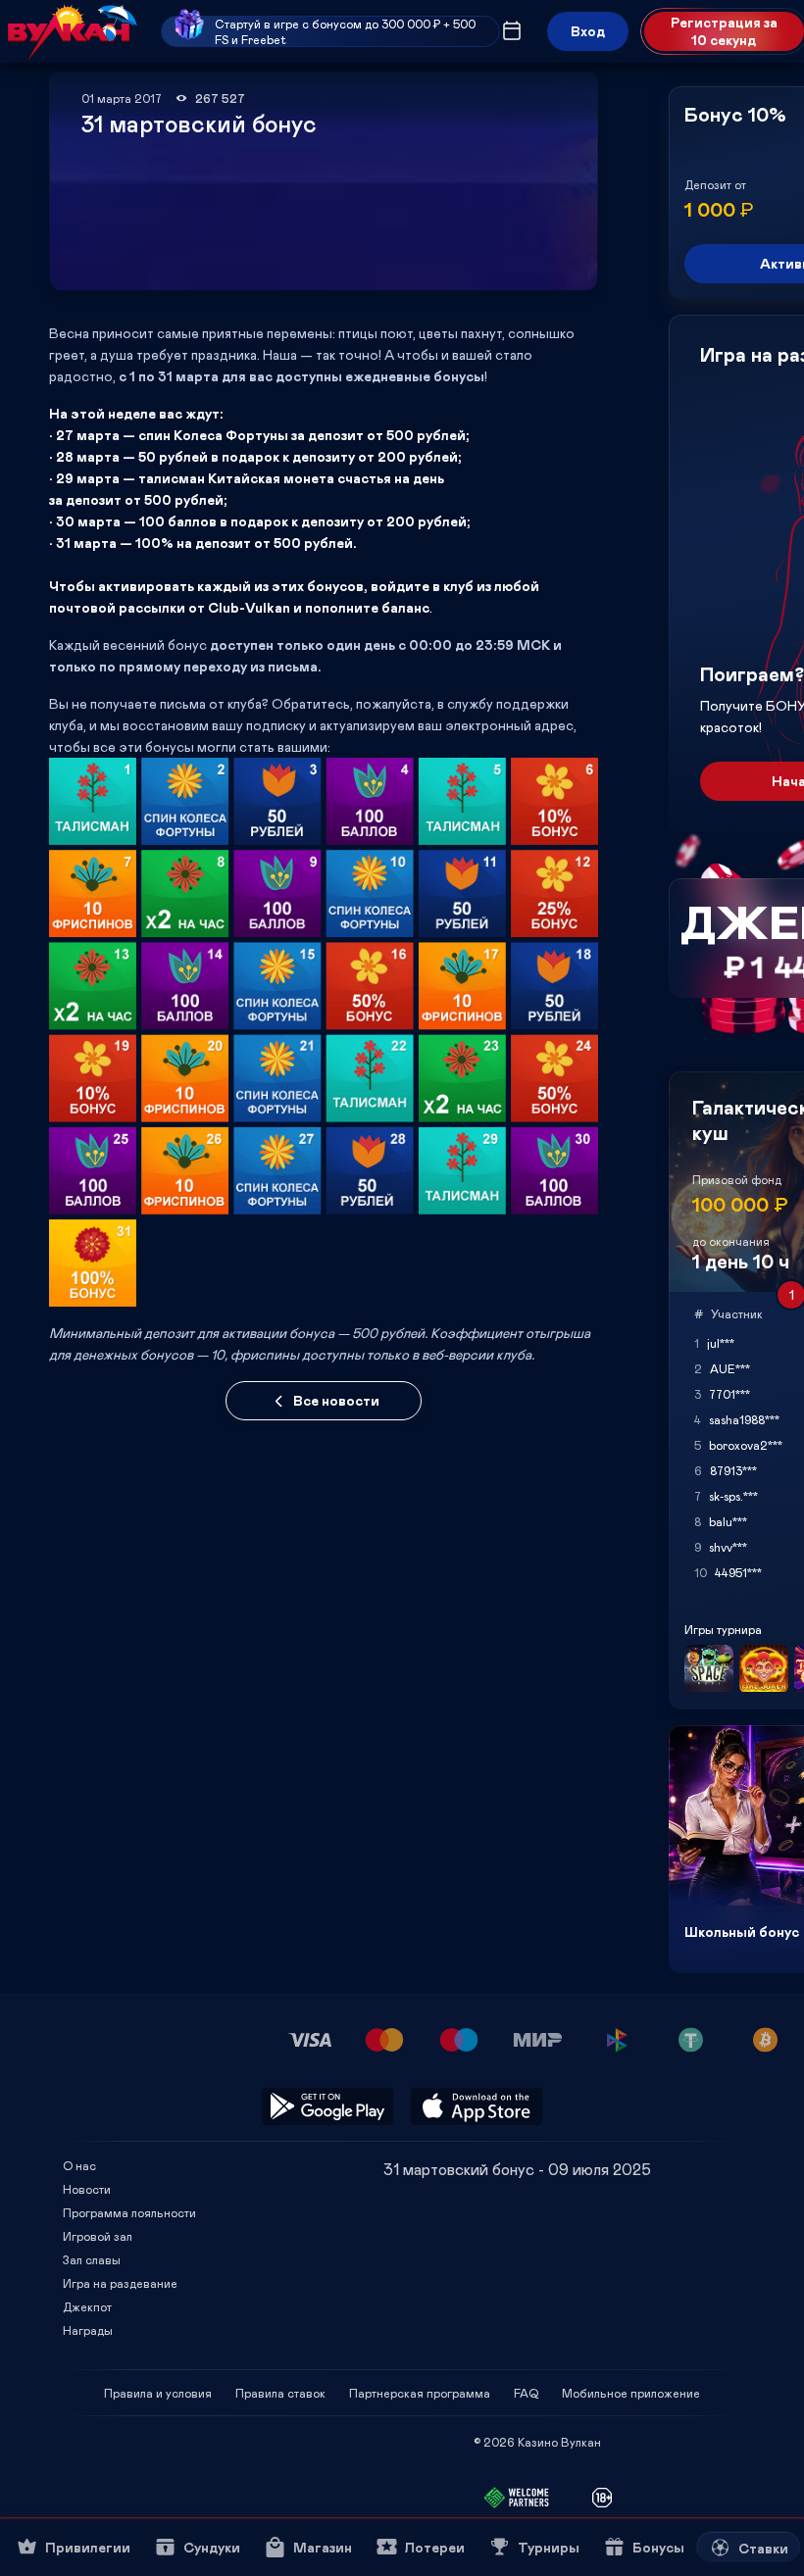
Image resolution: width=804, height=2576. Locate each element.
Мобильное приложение (631, 2393)
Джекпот (87, 2306)
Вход (588, 31)
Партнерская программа (420, 2393)
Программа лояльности (129, 2212)
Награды (88, 2330)
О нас (79, 2165)
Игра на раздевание (120, 2283)
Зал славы (92, 2259)
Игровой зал (98, 2236)
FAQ (526, 2393)
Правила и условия (158, 2393)
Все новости (336, 1400)
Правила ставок (280, 2393)
